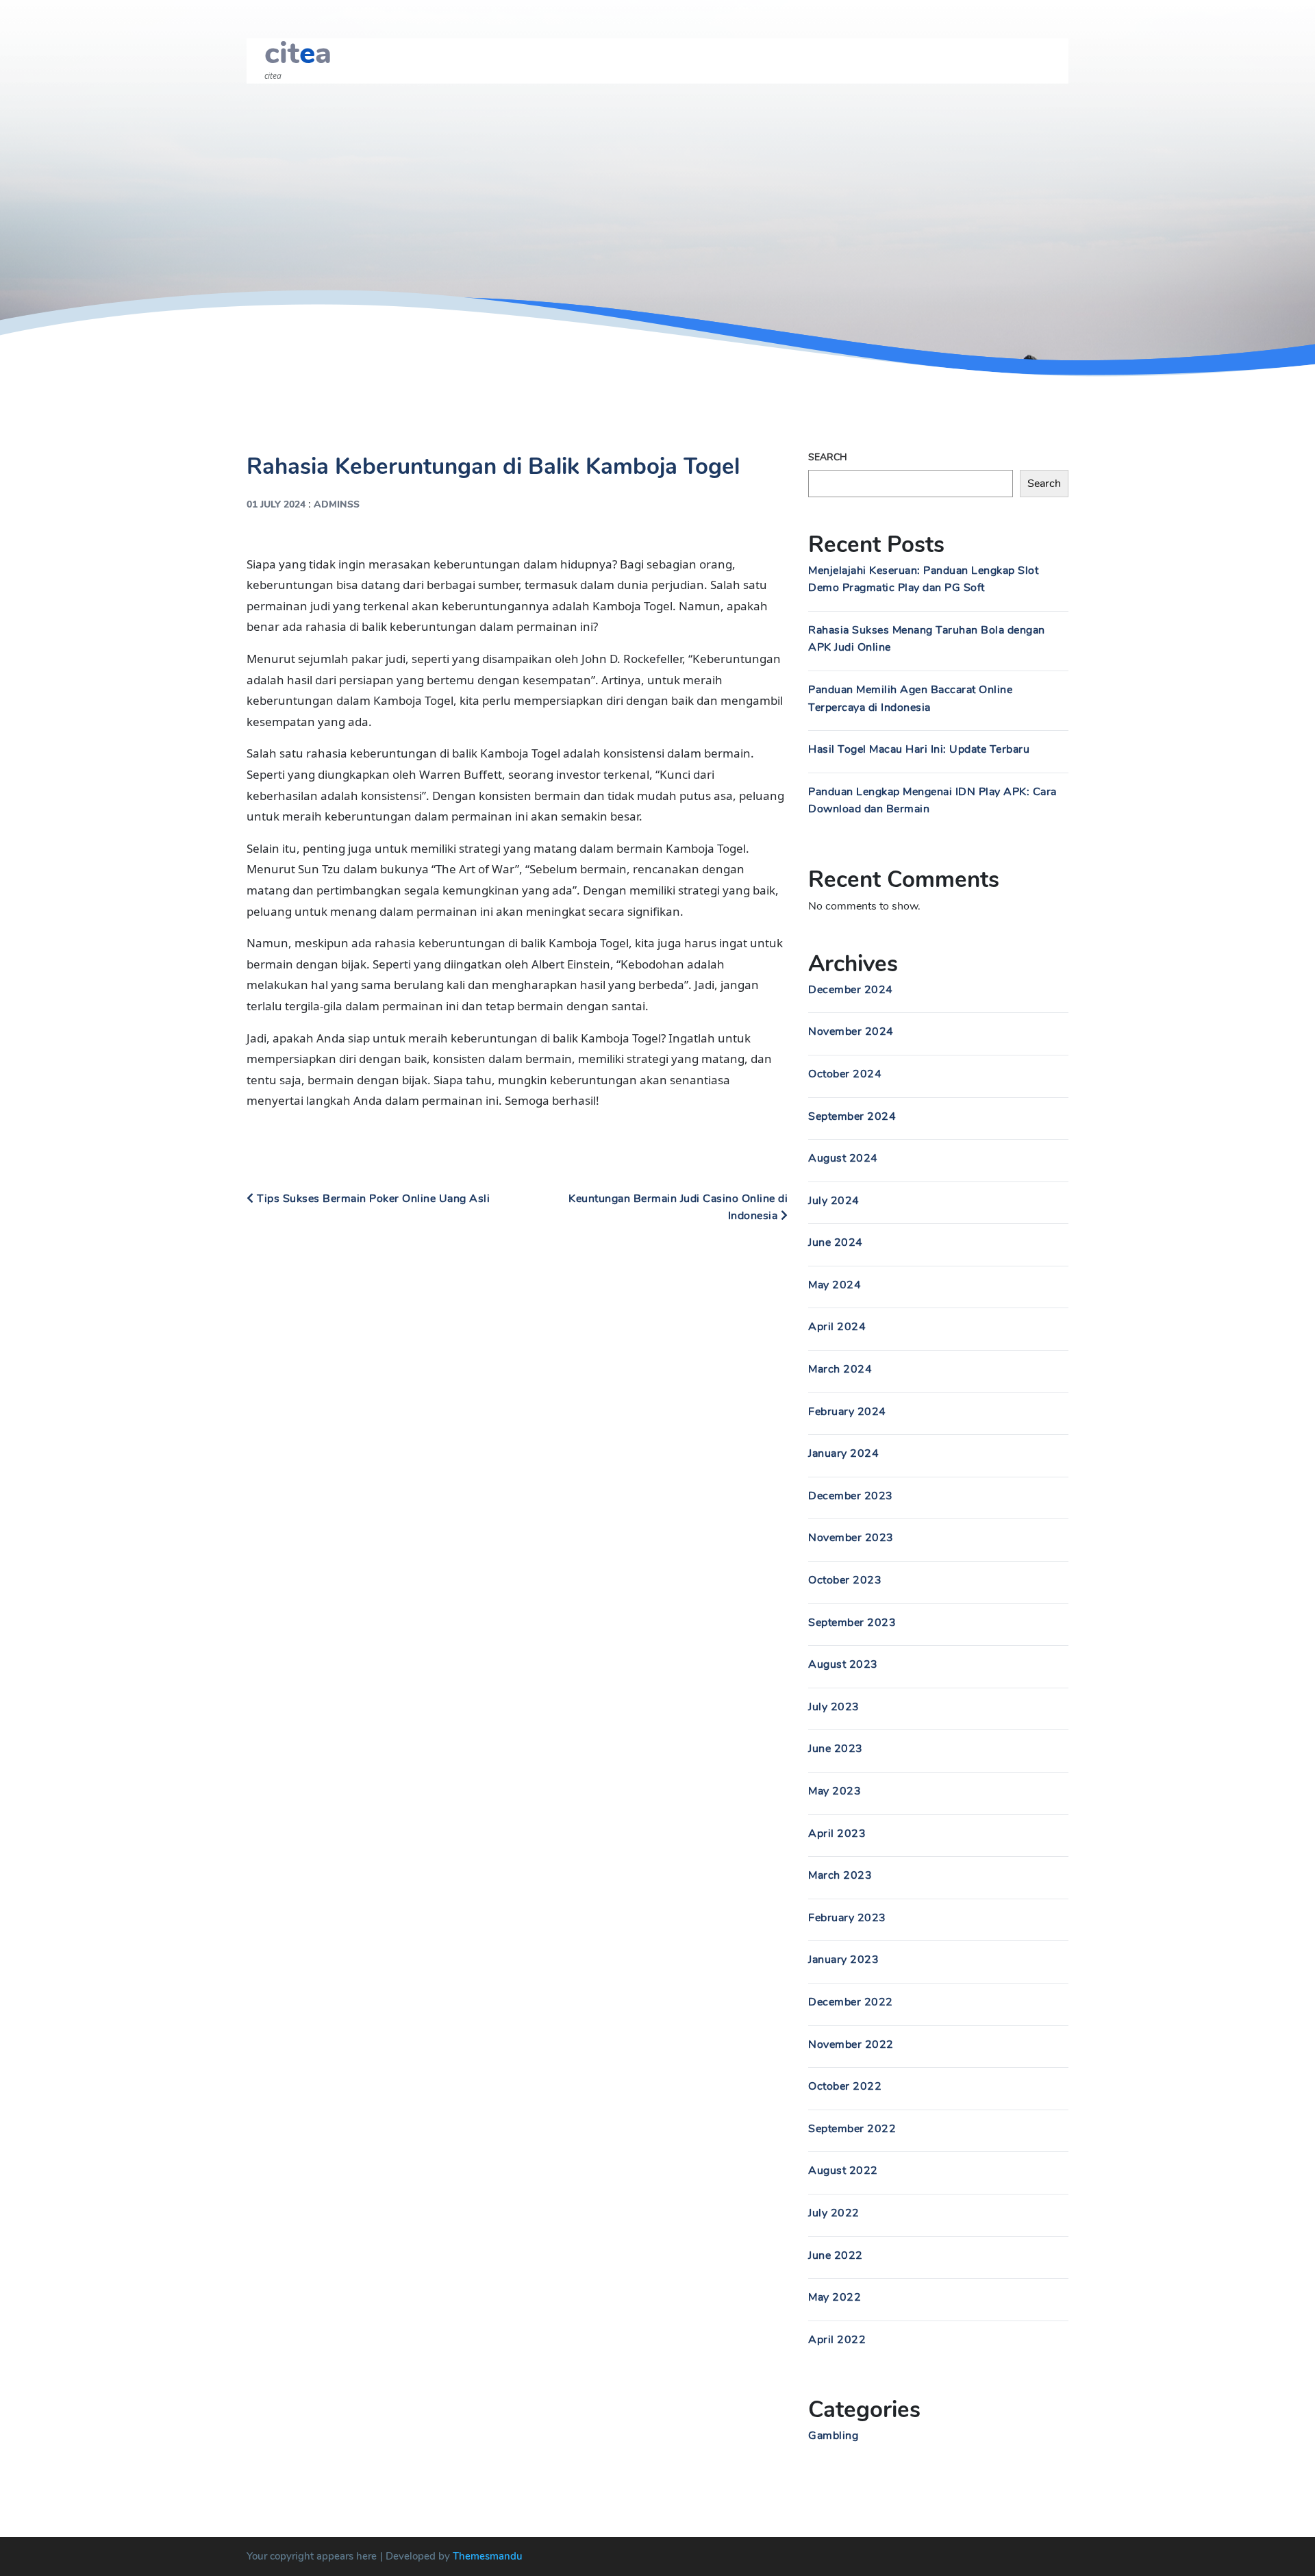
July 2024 (834, 1201)
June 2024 (836, 1242)
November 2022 (851, 2044)
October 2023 (845, 1580)
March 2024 (840, 1369)
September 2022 (852, 2129)
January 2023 (843, 1960)
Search (828, 457)
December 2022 (851, 2002)
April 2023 (837, 1834)
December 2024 (851, 990)
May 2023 (835, 1791)
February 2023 (847, 1918)
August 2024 (843, 1158)
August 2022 (843, 2171)
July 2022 (834, 2213)
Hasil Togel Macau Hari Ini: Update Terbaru (919, 749)
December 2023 (851, 1496)
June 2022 (836, 2255)
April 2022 (837, 2340)
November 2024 (851, 1031)
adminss (337, 504)
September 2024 (852, 1116)
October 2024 (845, 1074)
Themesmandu (488, 2556)
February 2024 (847, 1412)
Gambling (833, 2436)
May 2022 (835, 2297)
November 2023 (851, 1538)
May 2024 (835, 1285)
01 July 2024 (276, 504)
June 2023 (836, 1749)
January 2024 (843, 1453)
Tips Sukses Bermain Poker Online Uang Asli (372, 1199)
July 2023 (834, 1707)
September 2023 (852, 1623)
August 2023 (843, 1664)
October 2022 (845, 2086)
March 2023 (840, 1875)
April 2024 (837, 1327)
